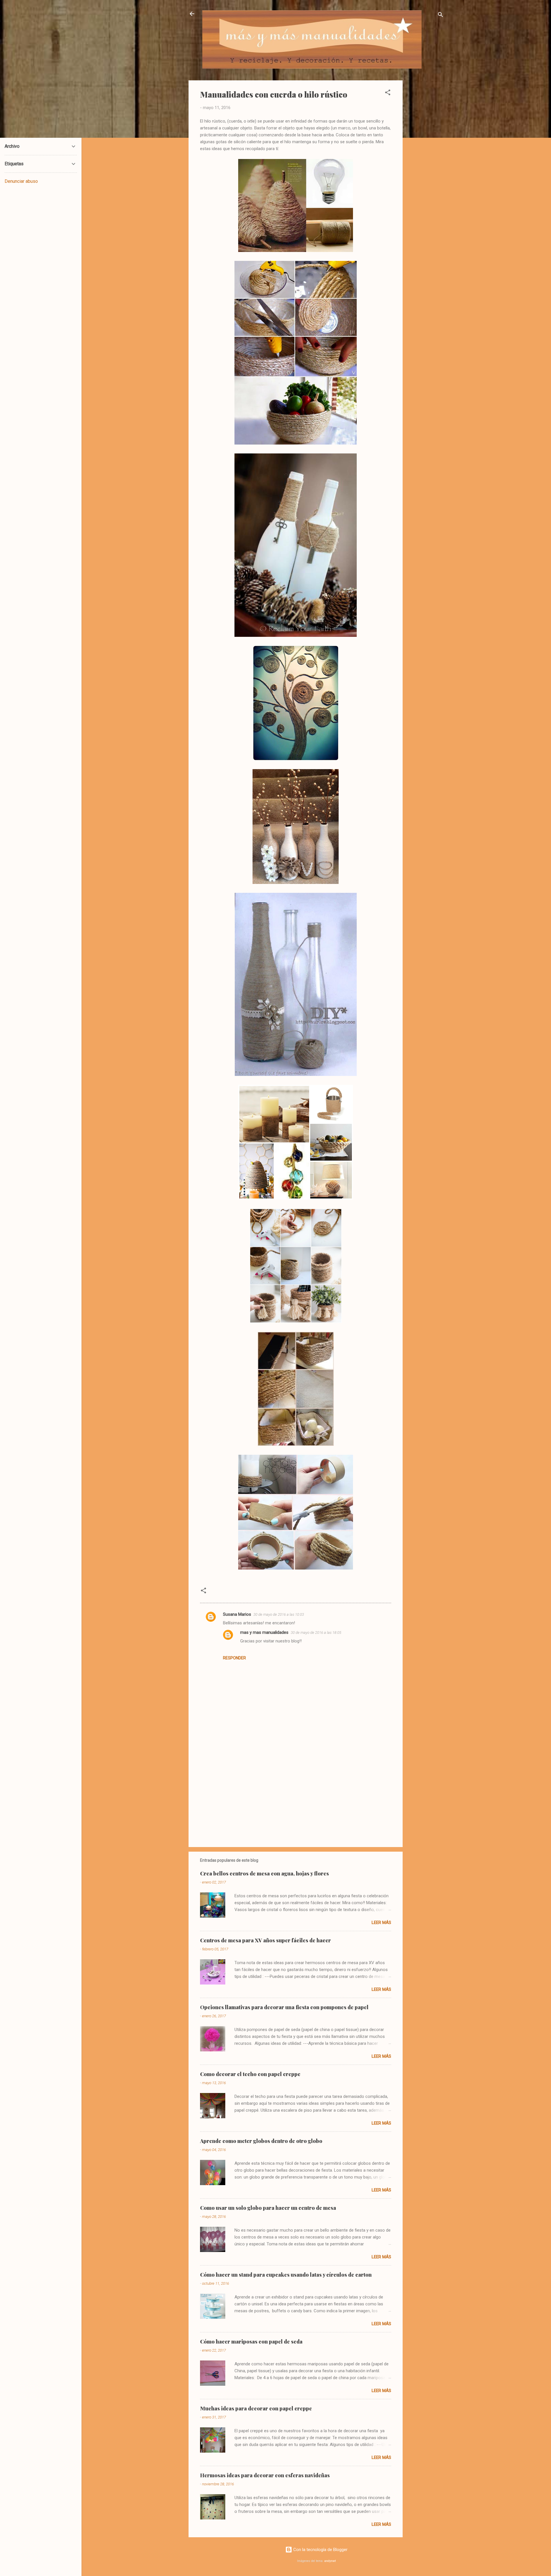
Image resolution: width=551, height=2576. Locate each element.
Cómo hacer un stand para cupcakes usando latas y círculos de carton (286, 2275)
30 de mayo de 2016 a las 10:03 (279, 1614)
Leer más (381, 1923)
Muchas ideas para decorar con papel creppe (256, 2408)
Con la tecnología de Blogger (320, 2550)
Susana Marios (237, 1614)
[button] (388, 93)
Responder (234, 1658)
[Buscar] (441, 16)
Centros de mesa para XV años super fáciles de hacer (265, 1940)
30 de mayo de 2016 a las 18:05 (316, 1633)
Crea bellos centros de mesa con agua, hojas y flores (264, 1873)
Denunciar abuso (21, 181)
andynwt (330, 2561)
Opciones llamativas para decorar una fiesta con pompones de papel (284, 2007)
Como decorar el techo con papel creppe (250, 2074)
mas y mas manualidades (264, 1632)
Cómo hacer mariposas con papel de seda (251, 2342)
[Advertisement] (426, 166)
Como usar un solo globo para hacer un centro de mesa (268, 2208)
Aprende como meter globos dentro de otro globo (261, 2141)
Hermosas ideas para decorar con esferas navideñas (265, 2475)
